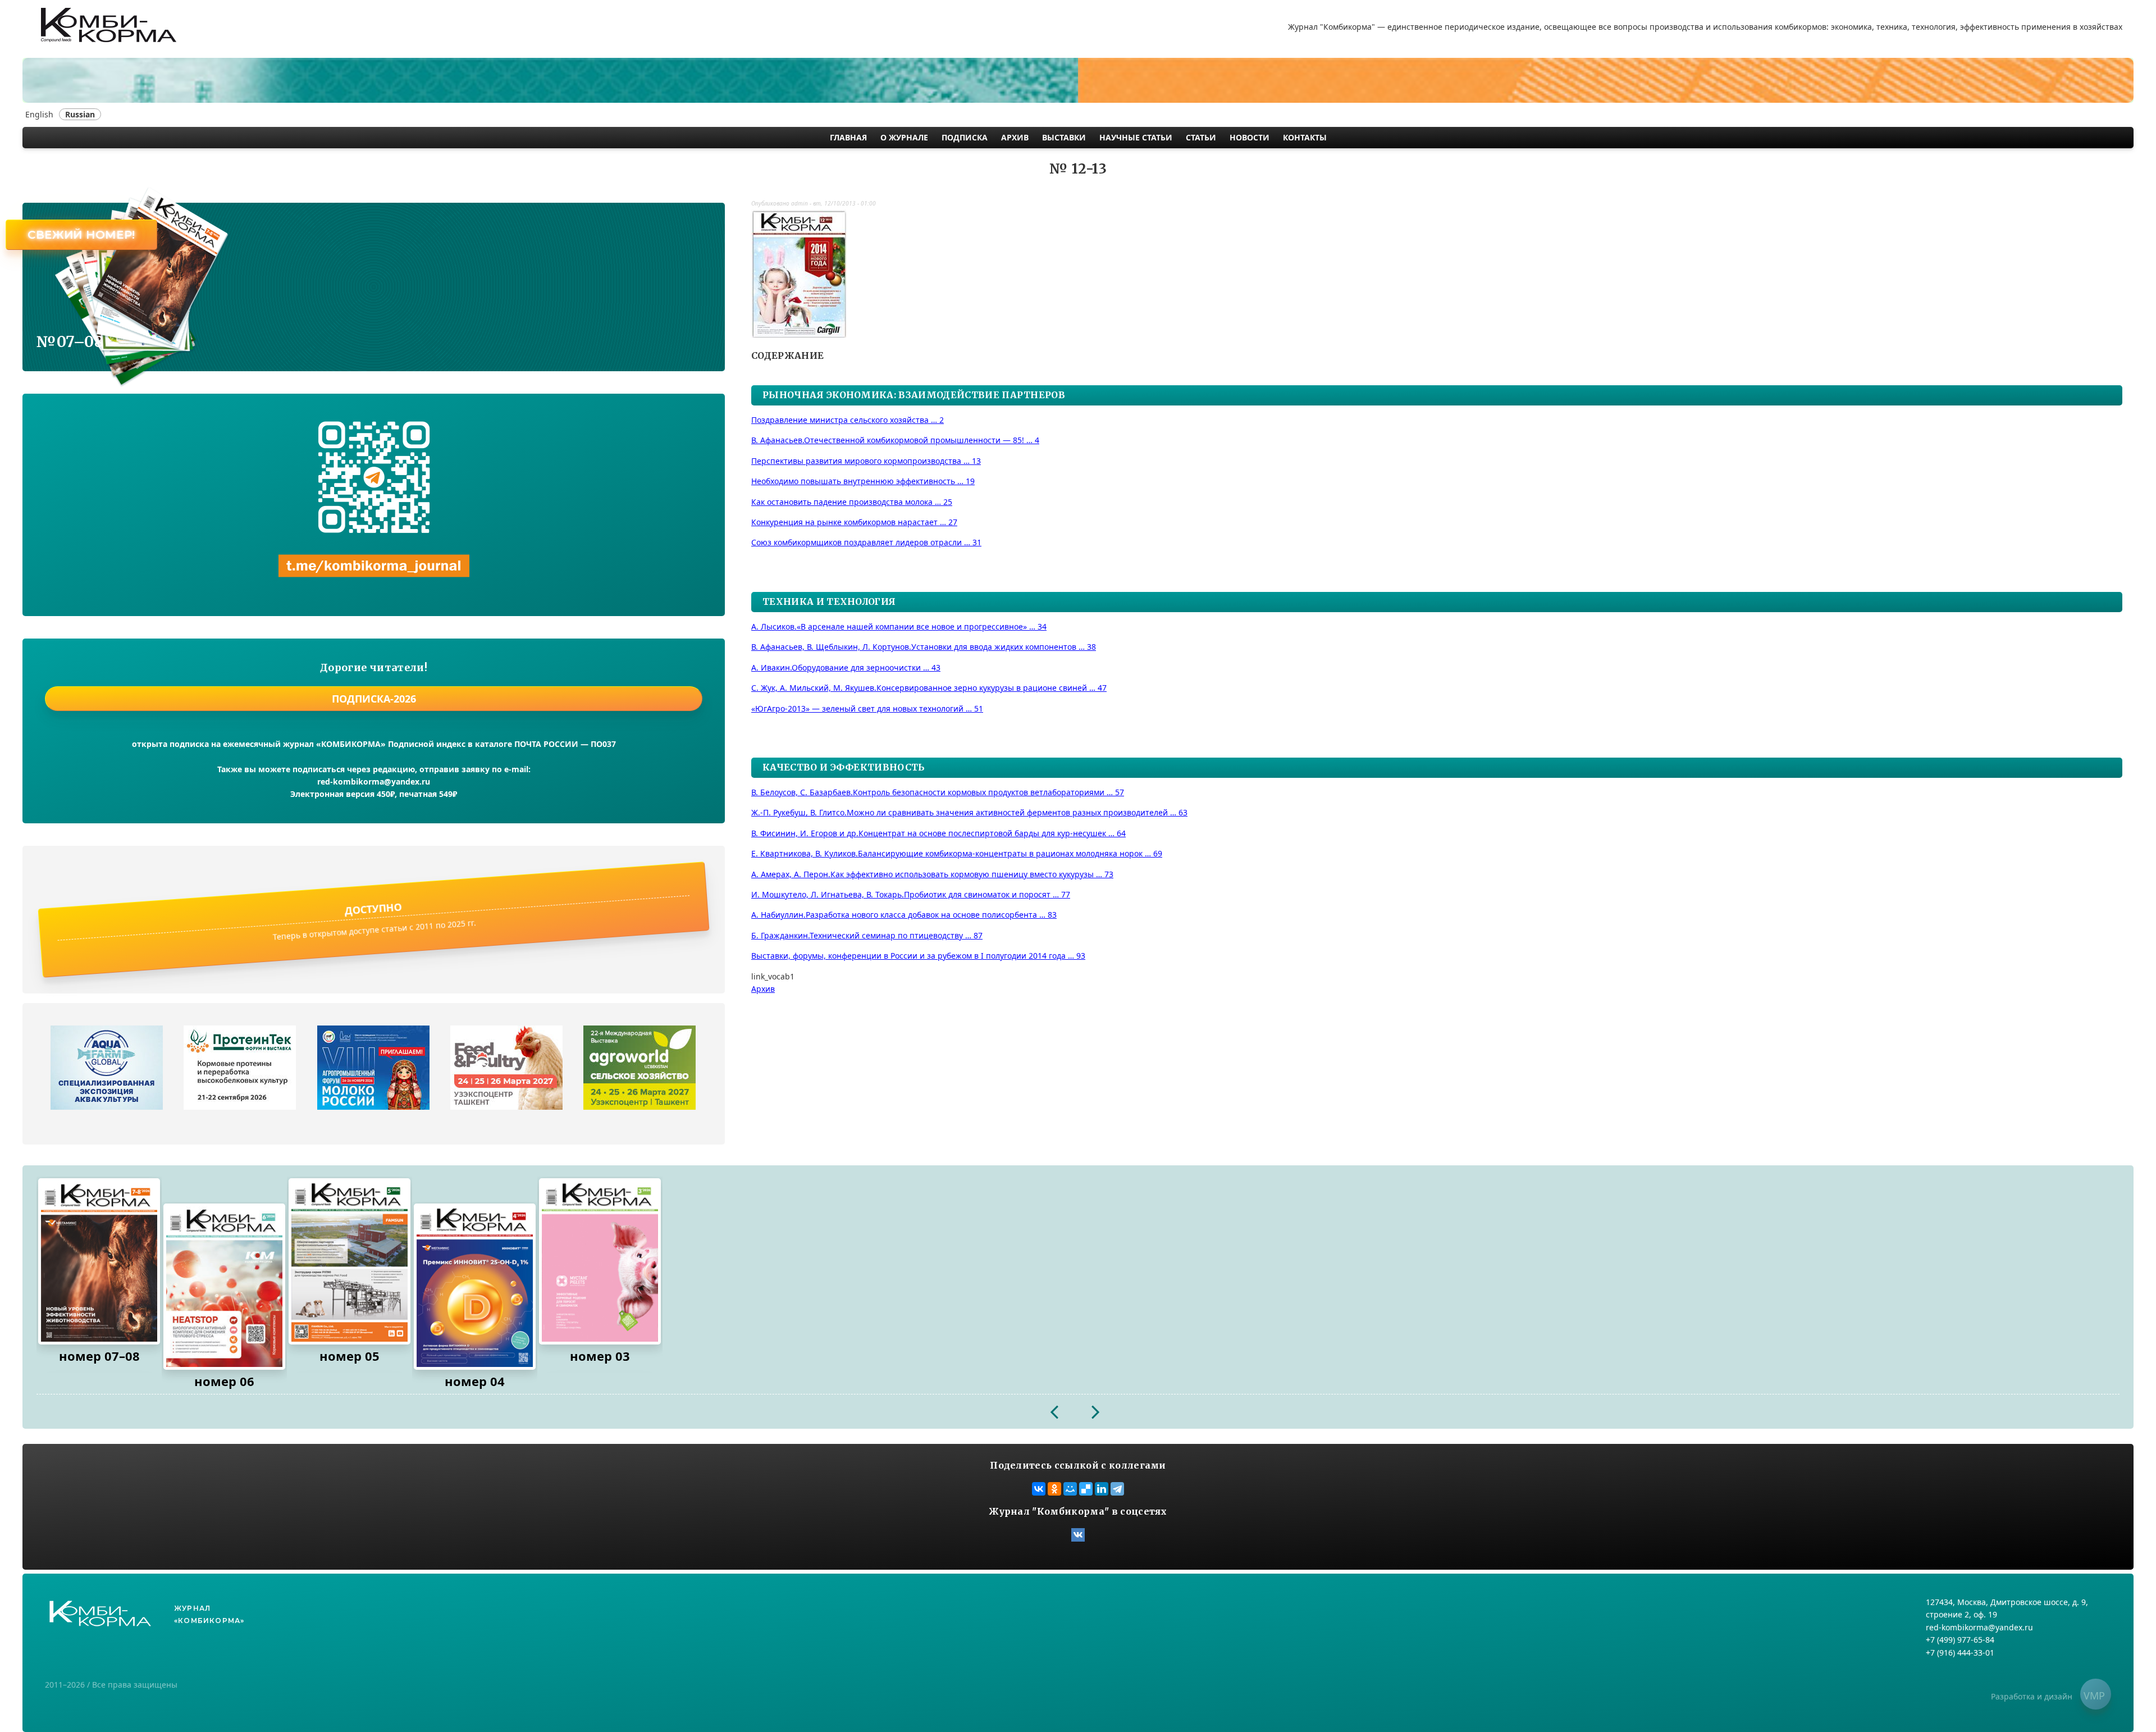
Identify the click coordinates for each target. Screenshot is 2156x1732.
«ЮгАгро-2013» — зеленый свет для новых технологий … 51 (867, 708)
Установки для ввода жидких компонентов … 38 (924, 647)
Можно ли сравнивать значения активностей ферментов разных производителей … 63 (969, 812)
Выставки (1064, 137)
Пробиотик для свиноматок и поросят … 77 (911, 894)
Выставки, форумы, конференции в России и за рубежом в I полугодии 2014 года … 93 (918, 956)
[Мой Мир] (1070, 1489)
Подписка (965, 137)
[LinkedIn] (1102, 1489)
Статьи (1201, 137)
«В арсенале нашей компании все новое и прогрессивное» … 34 (899, 626)
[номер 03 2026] (600, 1261)
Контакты (1305, 137)
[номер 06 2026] (224, 1287)
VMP (2094, 1695)
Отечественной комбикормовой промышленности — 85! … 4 (895, 440)
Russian (80, 114)
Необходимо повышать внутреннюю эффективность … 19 (863, 481)
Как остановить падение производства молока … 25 (852, 502)
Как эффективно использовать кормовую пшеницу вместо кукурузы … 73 (932, 874)
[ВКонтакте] (1039, 1489)
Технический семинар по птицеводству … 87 (867, 935)
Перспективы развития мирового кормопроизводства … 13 (866, 461)
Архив (1015, 137)
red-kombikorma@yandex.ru (374, 781)
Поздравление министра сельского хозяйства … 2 (848, 420)
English (39, 114)
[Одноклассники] (1054, 1489)
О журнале (904, 137)
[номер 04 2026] (475, 1287)
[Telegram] (1117, 1489)
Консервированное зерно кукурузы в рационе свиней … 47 (929, 688)
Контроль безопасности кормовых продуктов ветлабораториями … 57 (938, 792)
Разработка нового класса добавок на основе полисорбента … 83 (904, 915)
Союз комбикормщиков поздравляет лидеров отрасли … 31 (866, 542)
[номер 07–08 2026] (99, 1261)
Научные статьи (1136, 137)
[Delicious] (1086, 1489)
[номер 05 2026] (350, 1261)
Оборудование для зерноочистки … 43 (846, 667)
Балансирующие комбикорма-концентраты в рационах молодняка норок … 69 (957, 853)
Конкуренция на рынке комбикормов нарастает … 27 (854, 522)
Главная (848, 137)
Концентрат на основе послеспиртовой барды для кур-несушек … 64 (938, 833)
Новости (1250, 137)
